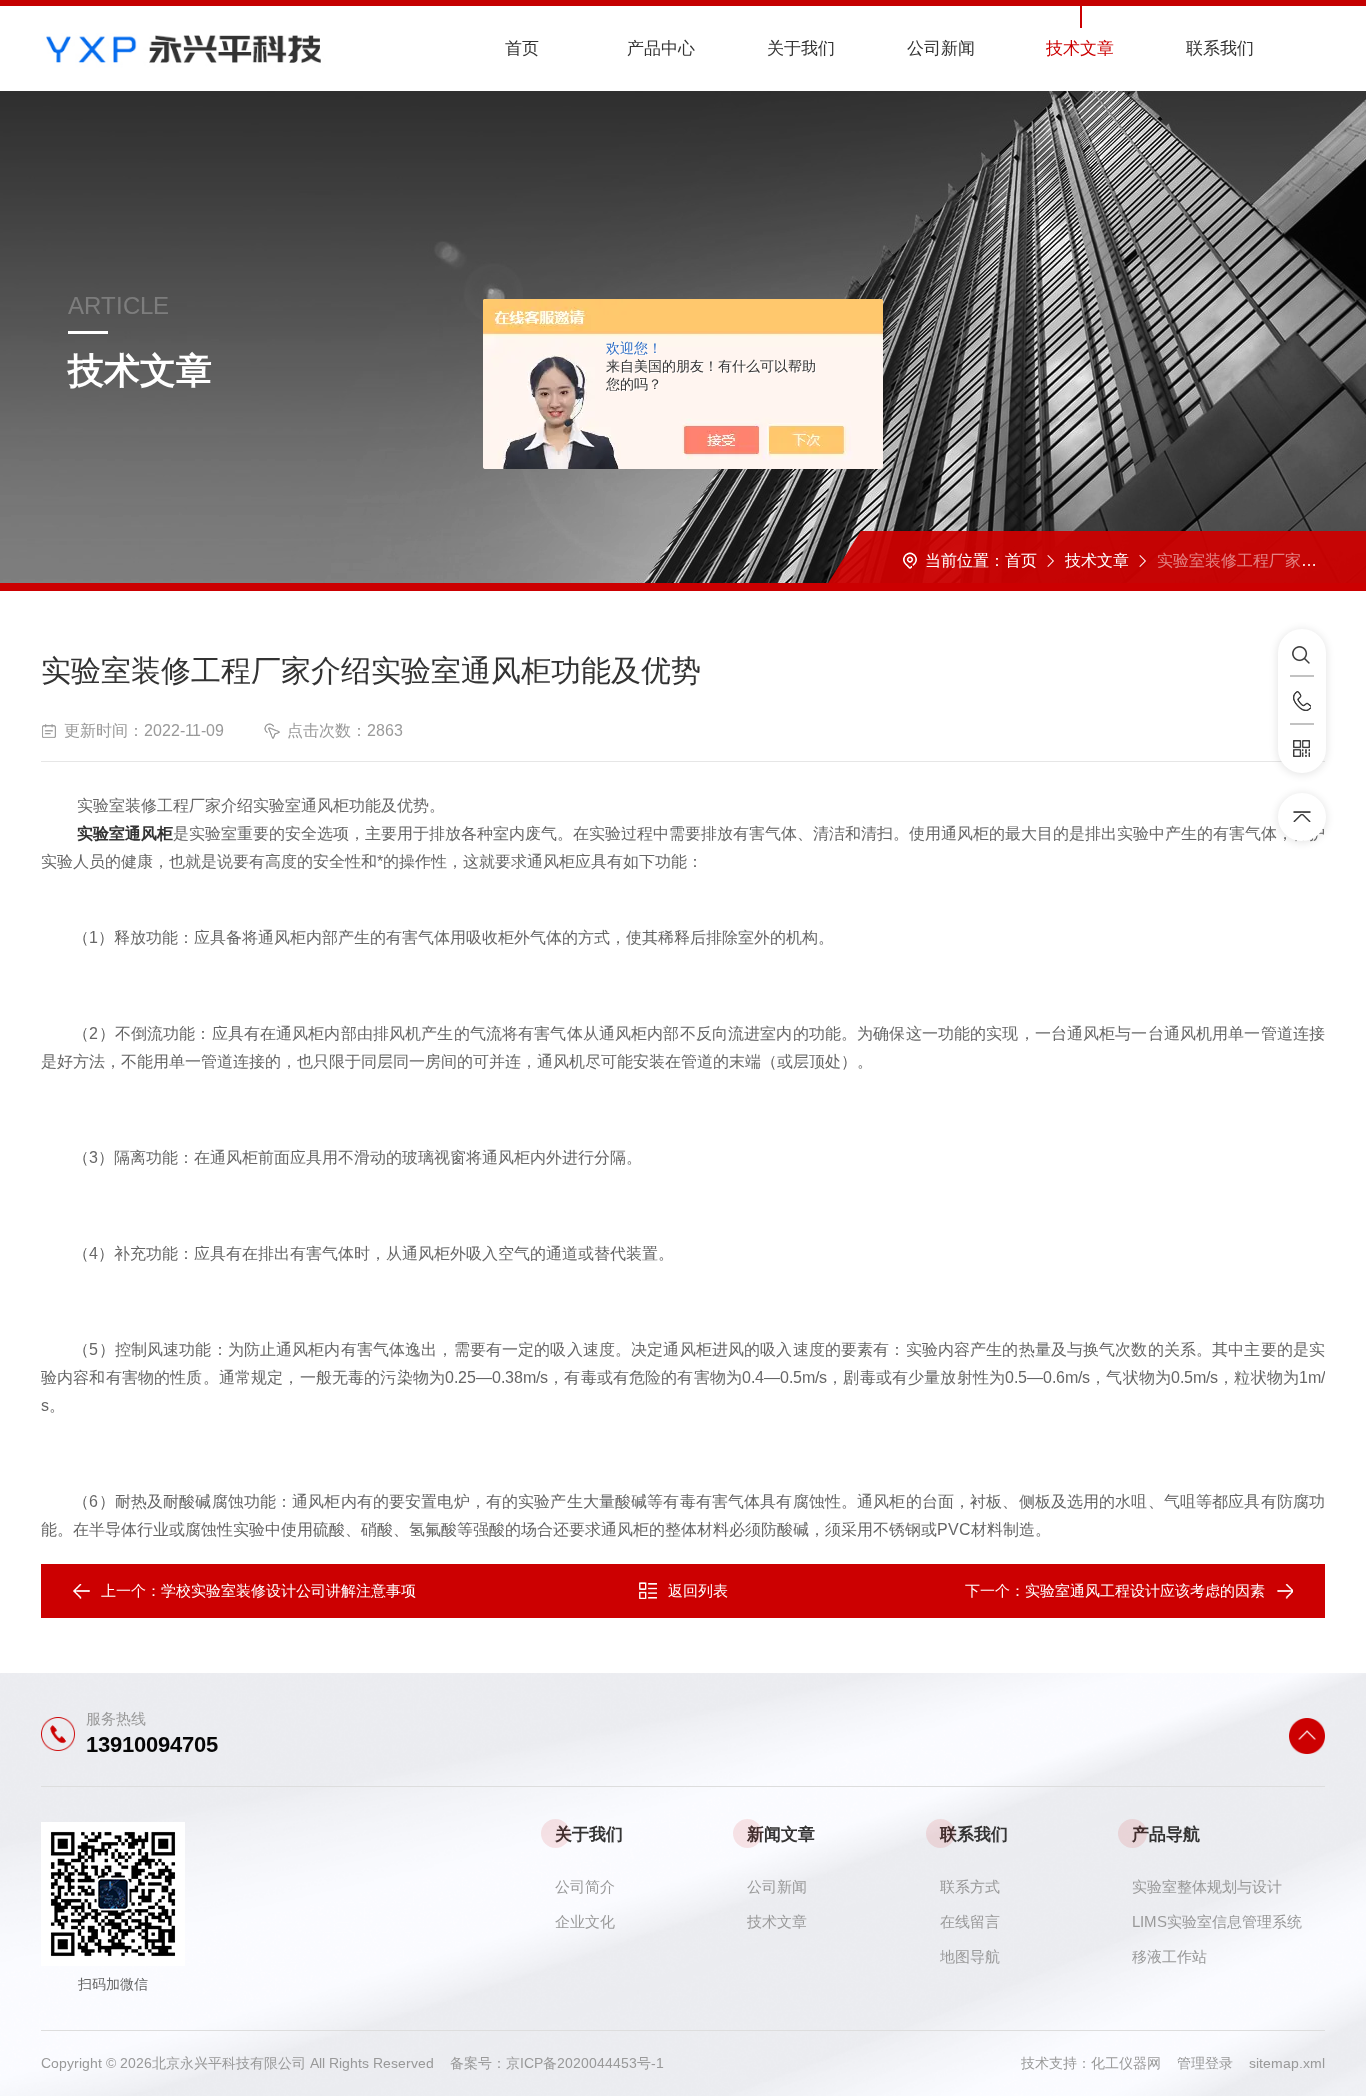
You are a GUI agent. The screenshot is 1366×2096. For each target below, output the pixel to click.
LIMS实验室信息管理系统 (1217, 1921)
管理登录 (1205, 2063)
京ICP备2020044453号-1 (585, 2063)
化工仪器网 (1134, 2063)
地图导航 (970, 1956)
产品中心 (661, 48)
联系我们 (1220, 48)
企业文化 (585, 1921)
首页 (522, 48)
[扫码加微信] (1302, 749)
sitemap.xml (1287, 2063)
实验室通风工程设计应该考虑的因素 (1145, 1590)
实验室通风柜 (125, 833)
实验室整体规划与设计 (1207, 1886)
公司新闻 (941, 48)
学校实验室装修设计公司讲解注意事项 (288, 1590)
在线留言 (970, 1921)
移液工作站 (1169, 1956)
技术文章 (1080, 48)
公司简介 (585, 1886)
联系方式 (970, 1886)
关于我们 (801, 48)
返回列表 (698, 1590)
